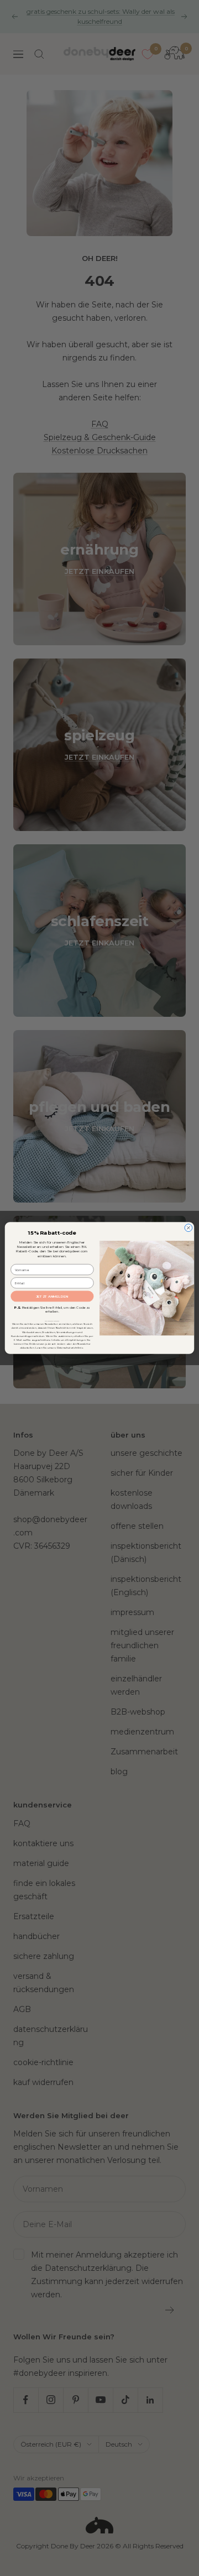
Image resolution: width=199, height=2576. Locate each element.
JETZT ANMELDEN (52, 1296)
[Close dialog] (188, 1228)
